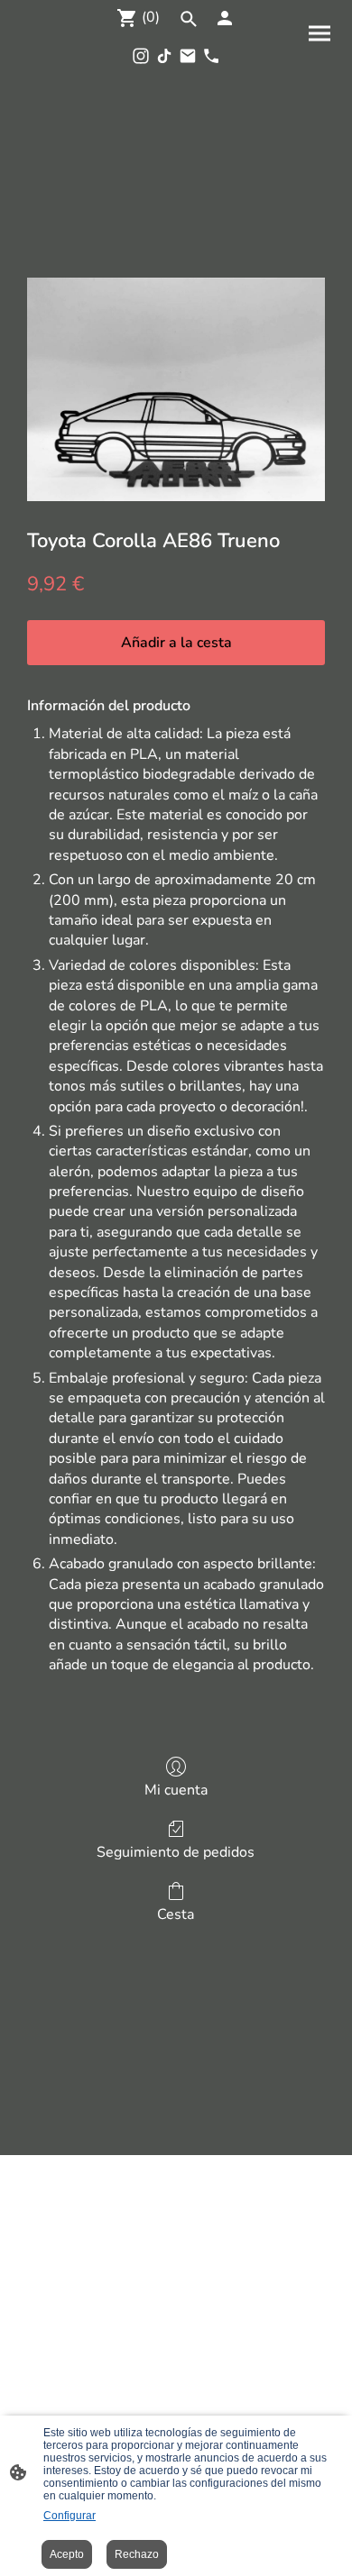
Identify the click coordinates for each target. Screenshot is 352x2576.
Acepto (67, 2554)
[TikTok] (164, 56)
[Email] (188, 56)
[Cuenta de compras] (225, 18)
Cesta (176, 1914)
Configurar (69, 2516)
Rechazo (137, 2554)
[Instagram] (141, 56)
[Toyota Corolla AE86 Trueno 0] (176, 389)
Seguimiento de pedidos (176, 1852)
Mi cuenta (176, 1790)
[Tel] (211, 56)
